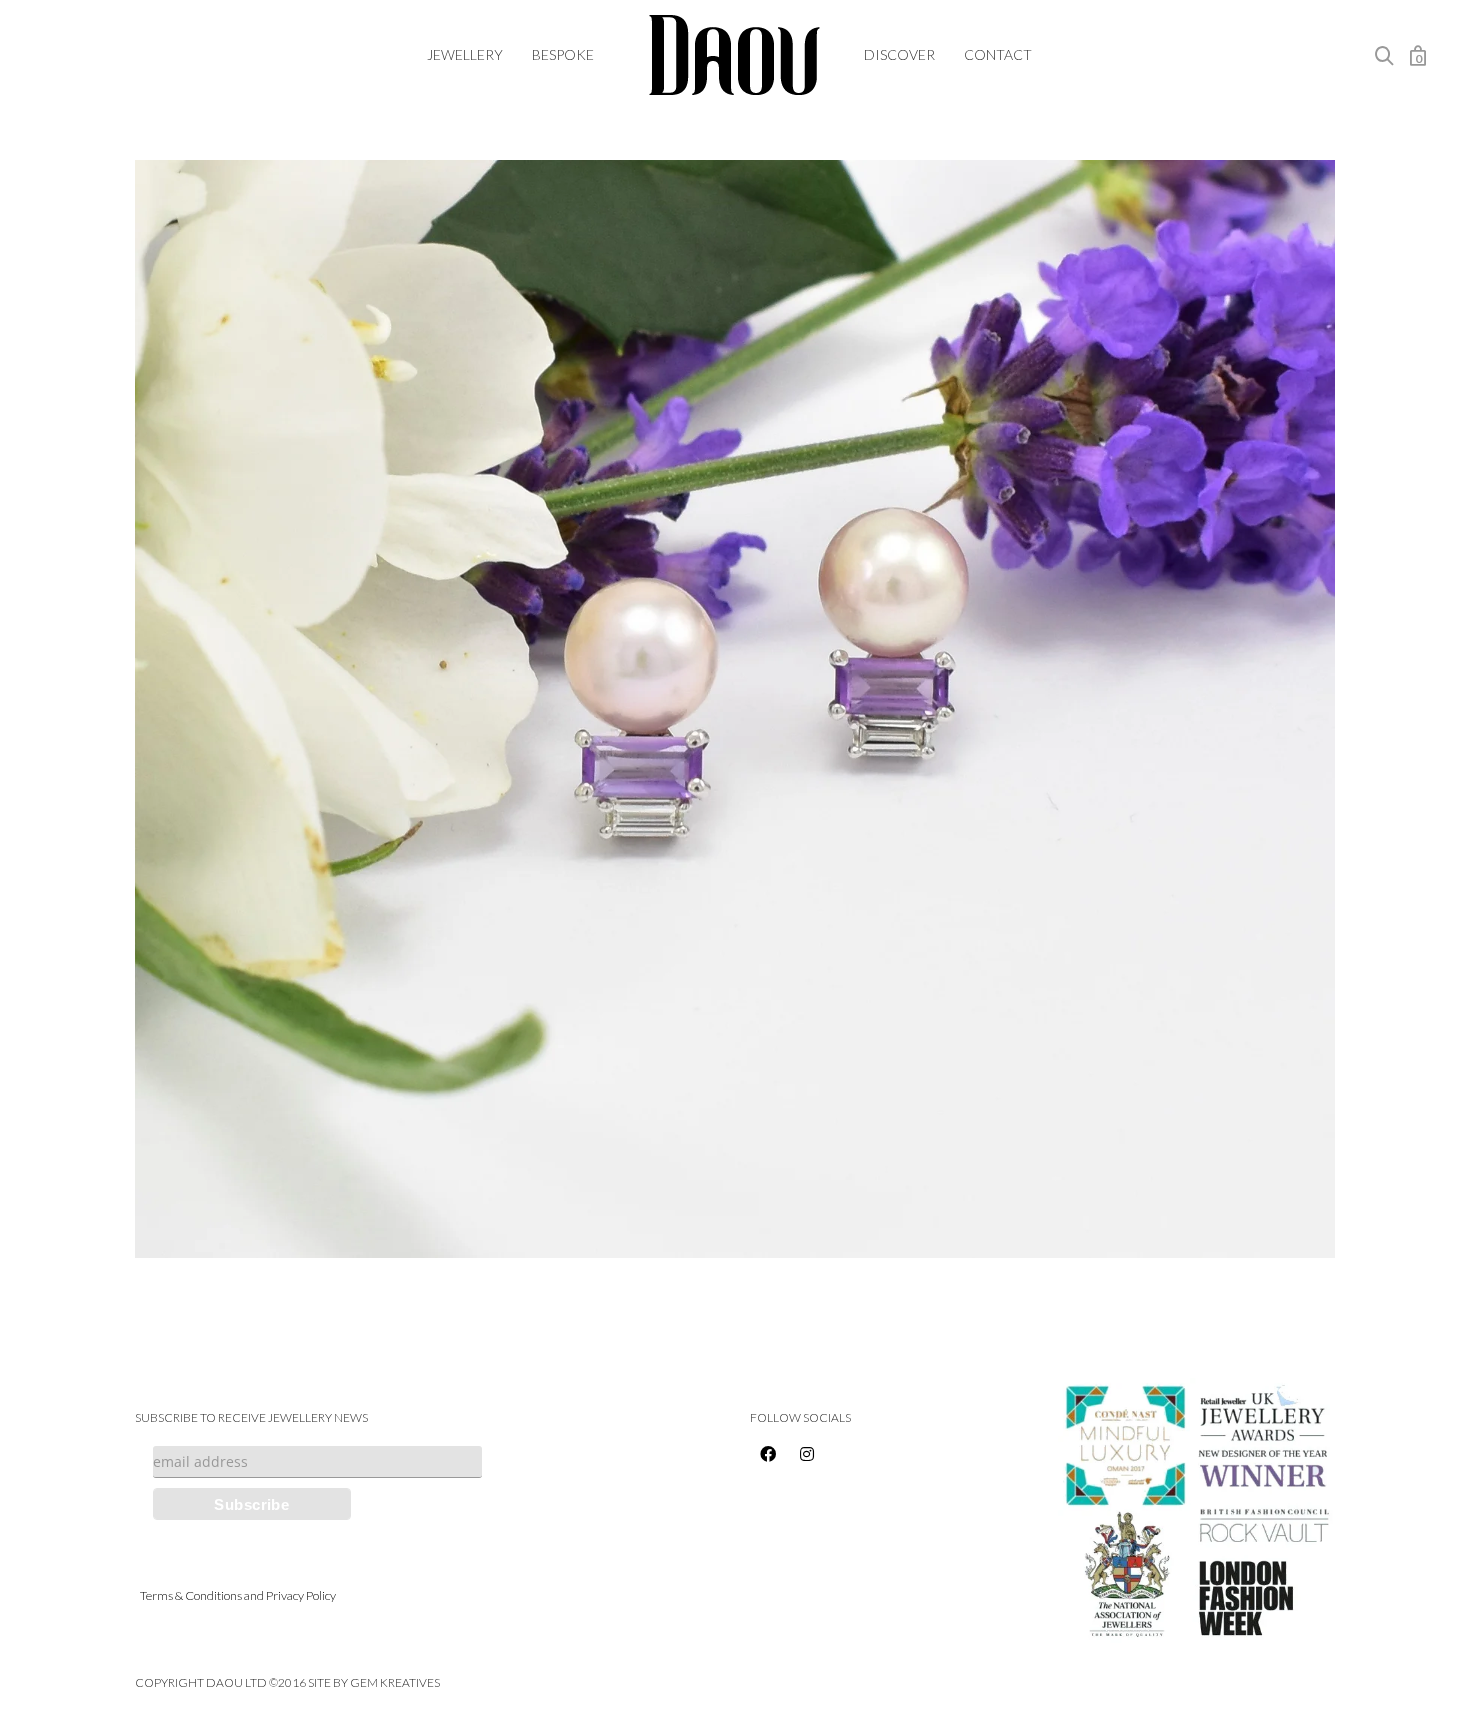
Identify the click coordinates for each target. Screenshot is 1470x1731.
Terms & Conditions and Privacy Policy (238, 1595)
